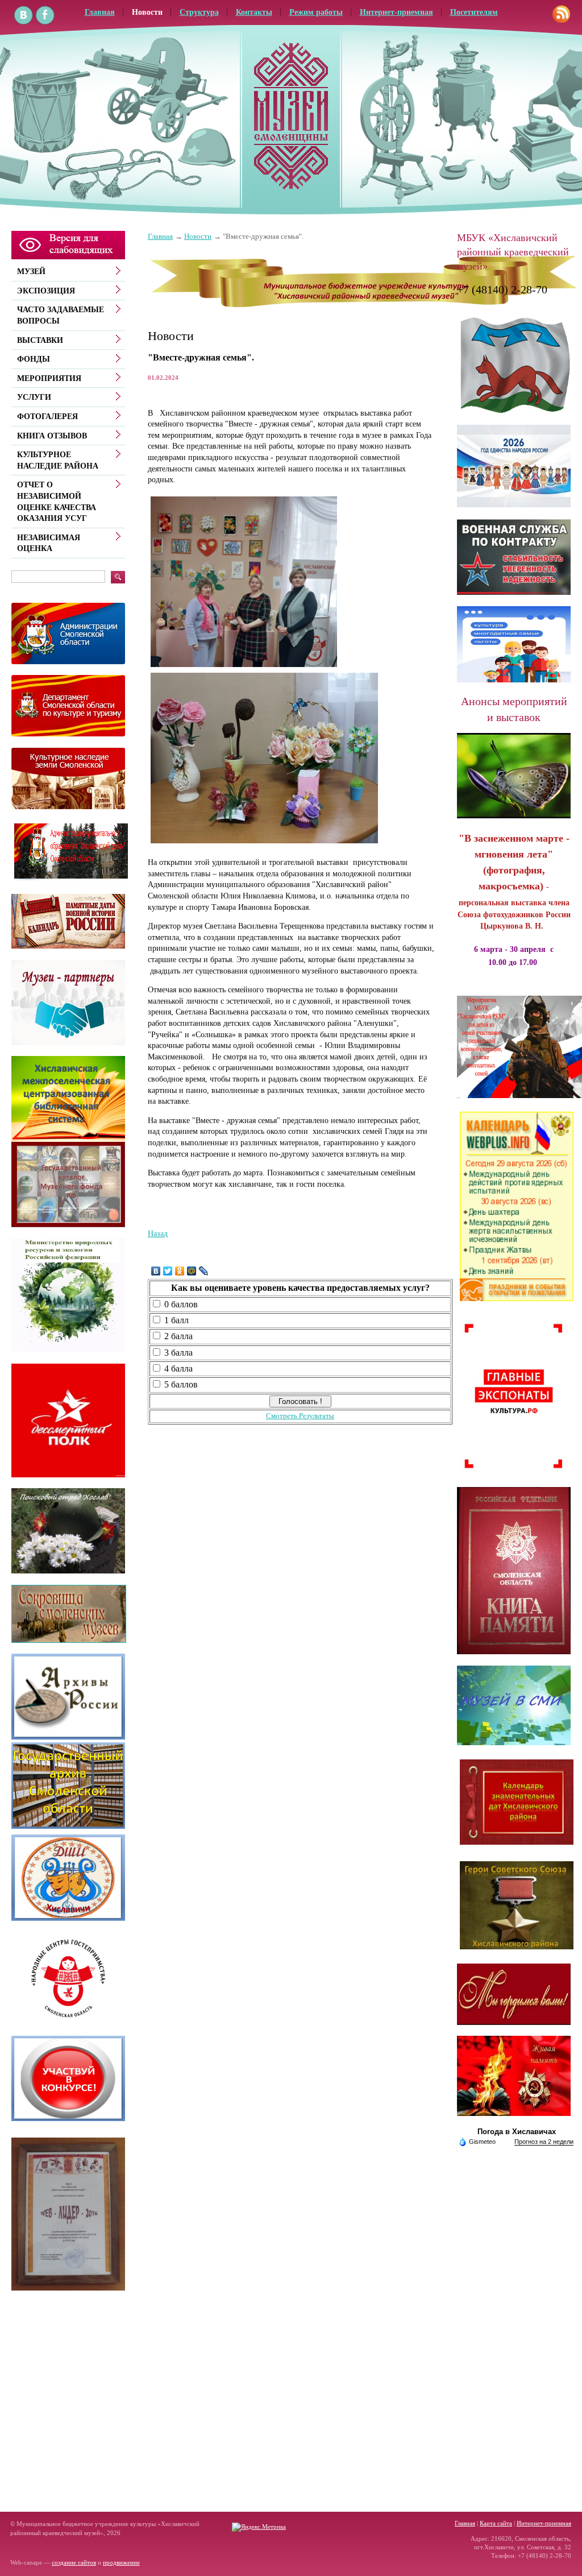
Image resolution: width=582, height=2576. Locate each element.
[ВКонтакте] (156, 1271)
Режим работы (316, 12)
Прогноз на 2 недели (544, 2142)
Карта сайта (496, 2523)
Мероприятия (49, 378)
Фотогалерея (47, 417)
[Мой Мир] (192, 1271)
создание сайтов (74, 2562)
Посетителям (474, 12)
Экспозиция (46, 291)
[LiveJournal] (204, 1271)
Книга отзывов (52, 436)
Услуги (34, 397)
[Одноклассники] (180, 1271)
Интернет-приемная (396, 12)
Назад (158, 1234)
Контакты (254, 12)
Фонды (34, 359)
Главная (160, 237)
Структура (199, 12)
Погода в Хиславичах (517, 2132)
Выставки (40, 340)
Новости (147, 12)
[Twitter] (168, 1271)
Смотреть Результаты (300, 1416)
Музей (31, 272)
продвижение (121, 2562)
